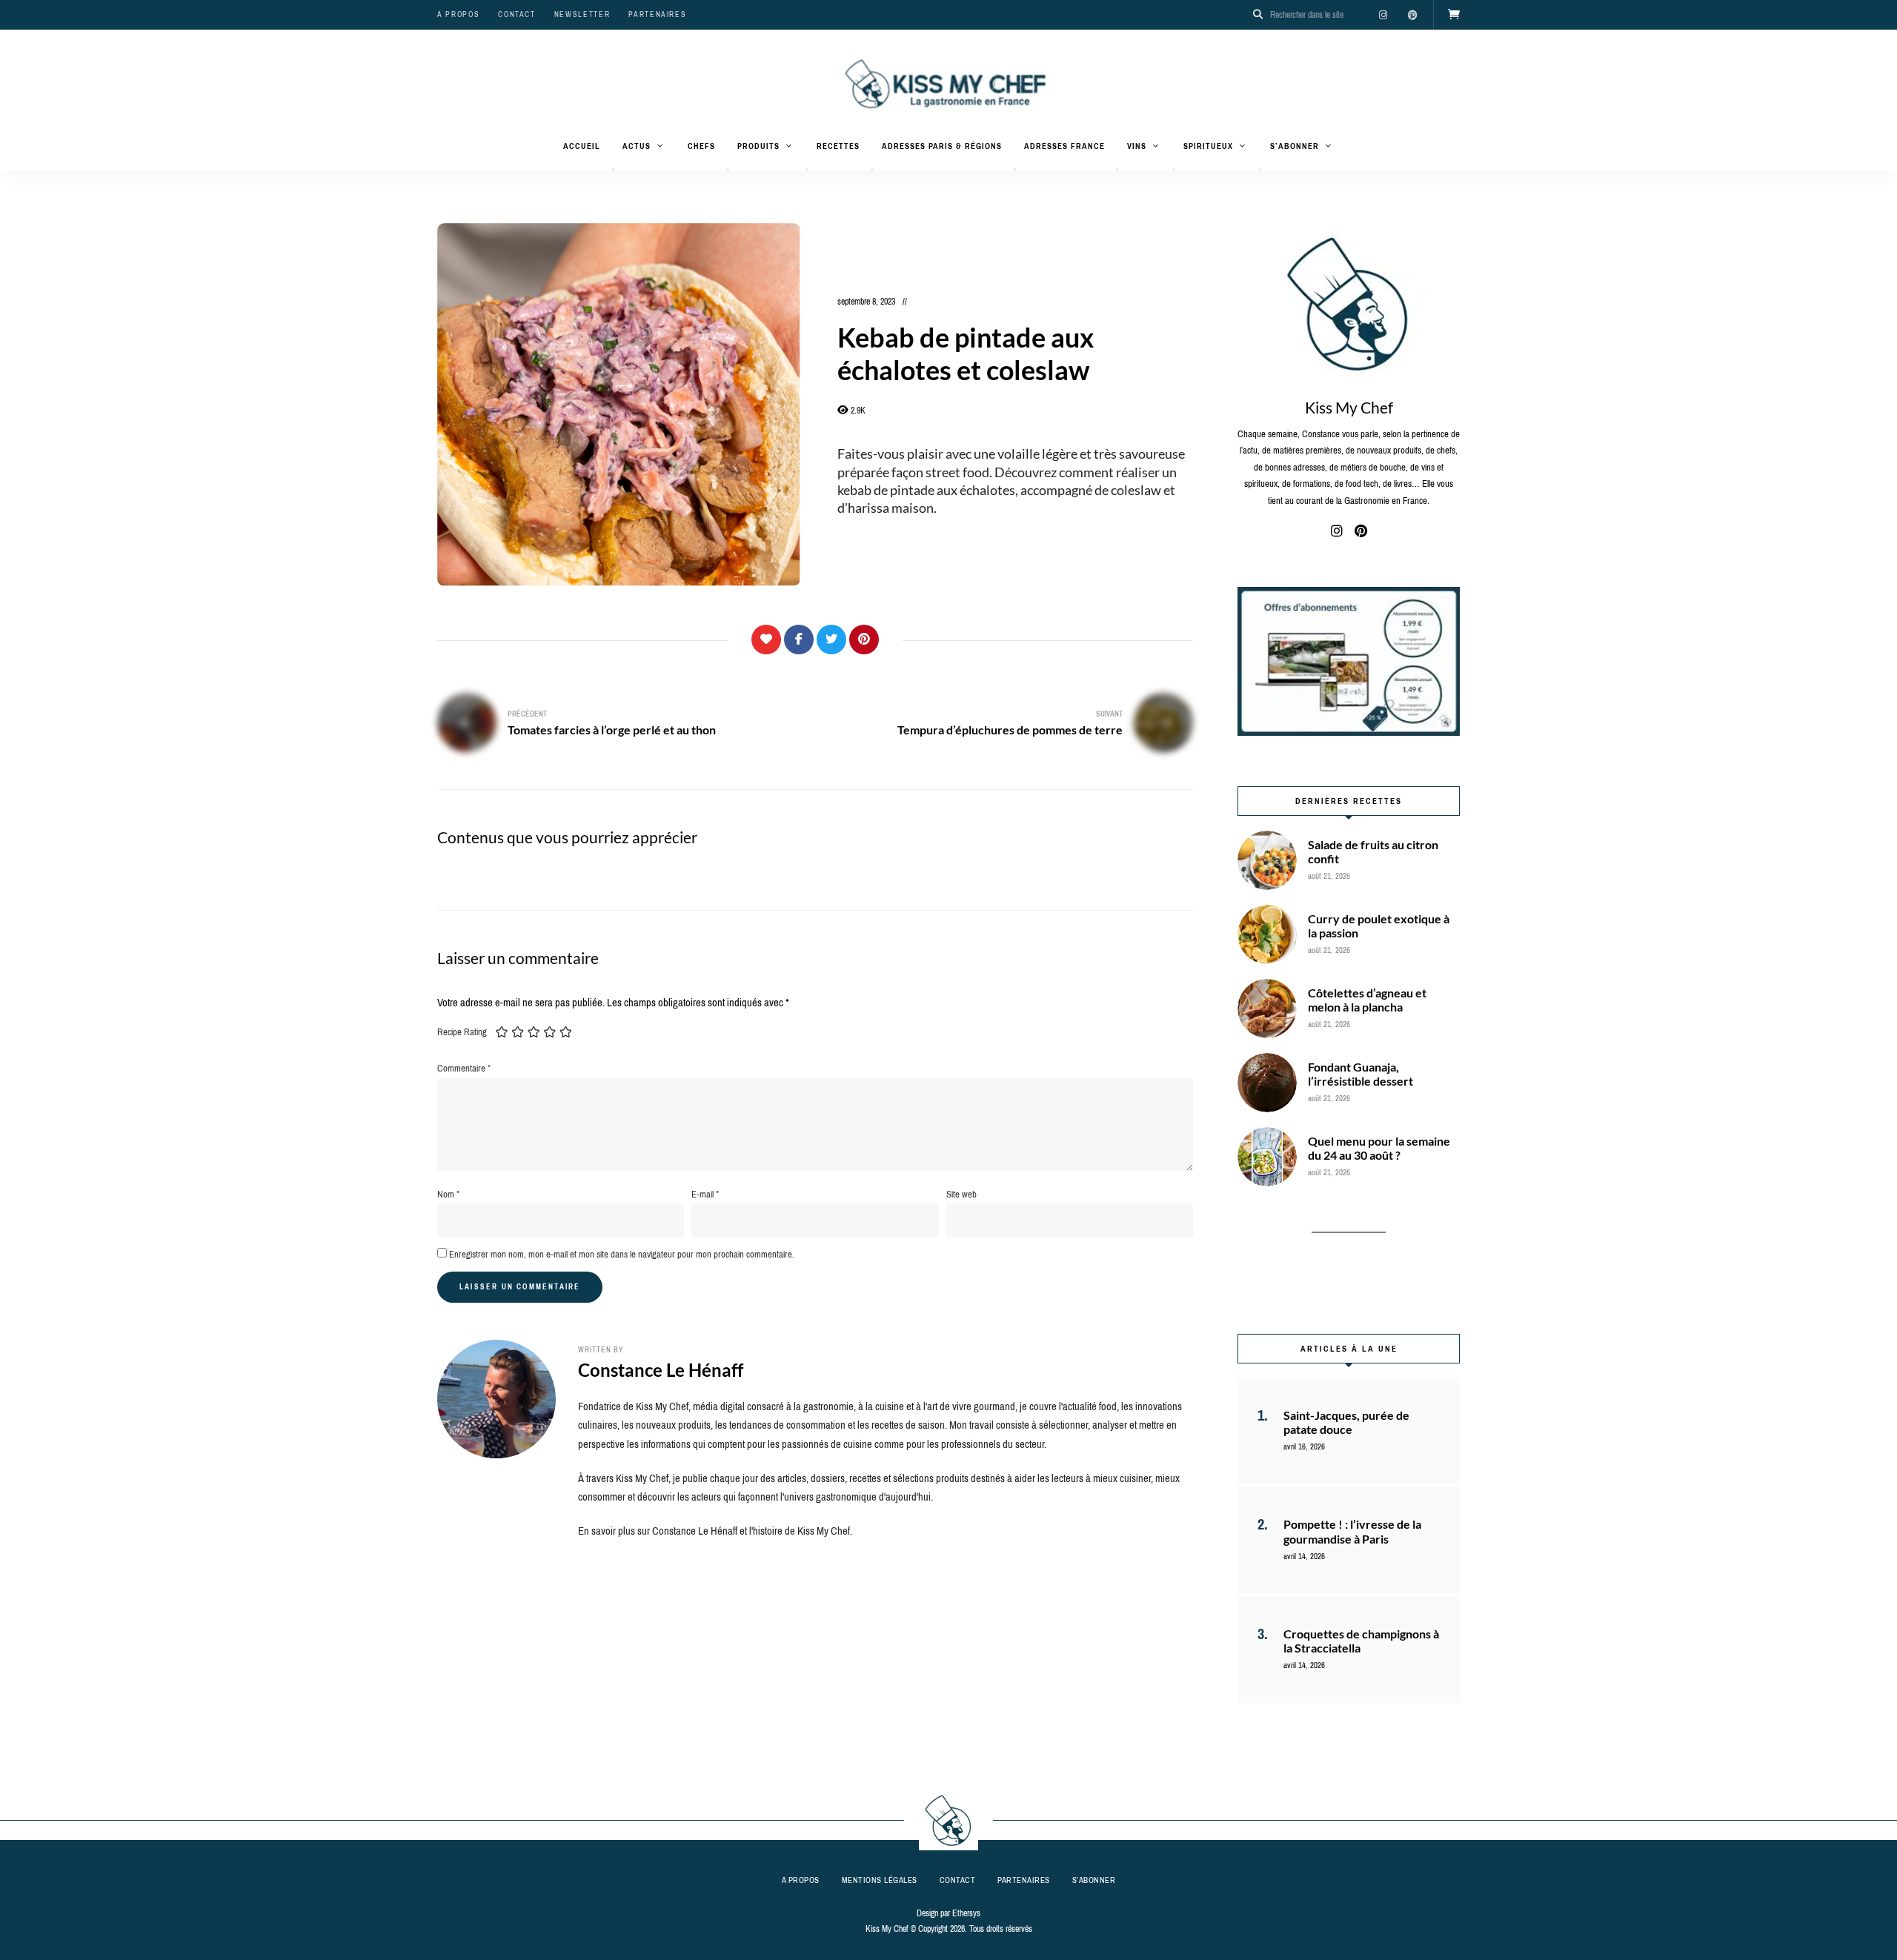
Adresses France (1064, 146)
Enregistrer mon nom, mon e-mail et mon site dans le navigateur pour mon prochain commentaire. (622, 1254)
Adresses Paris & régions (942, 146)
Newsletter (582, 14)
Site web (961, 1194)
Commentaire (464, 1068)
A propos (458, 14)
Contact (517, 14)
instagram (1383, 15)
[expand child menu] (613, 170)
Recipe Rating (462, 1032)
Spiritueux (1208, 146)
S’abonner (1295, 146)
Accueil (582, 146)
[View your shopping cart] (1454, 15)
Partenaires (657, 14)
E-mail (705, 1194)
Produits (758, 146)
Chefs (701, 146)
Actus (637, 146)
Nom (448, 1194)
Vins (1137, 146)
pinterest (1412, 15)
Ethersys (966, 1913)
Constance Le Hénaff (661, 1370)
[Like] (766, 640)
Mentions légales (880, 1880)
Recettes (838, 146)
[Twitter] (831, 640)
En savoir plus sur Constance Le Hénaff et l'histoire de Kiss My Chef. (715, 1531)
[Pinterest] (864, 640)
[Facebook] (799, 640)
